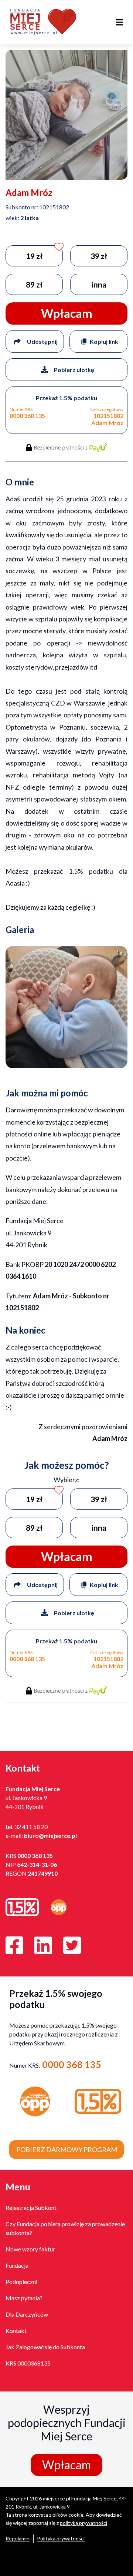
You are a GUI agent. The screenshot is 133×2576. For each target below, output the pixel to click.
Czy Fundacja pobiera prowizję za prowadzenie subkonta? (65, 2228)
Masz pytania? (24, 2298)
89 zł (34, 284)
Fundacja (17, 2265)
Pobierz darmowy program (67, 2150)
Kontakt (16, 2331)
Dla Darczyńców (27, 2314)
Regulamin (18, 2538)
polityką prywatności (83, 2523)
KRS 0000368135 (28, 2363)
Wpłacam (66, 2465)
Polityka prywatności (61, 2538)
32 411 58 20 (31, 1827)
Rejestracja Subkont (31, 2207)
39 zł (99, 256)
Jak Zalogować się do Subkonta (45, 2347)
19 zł (34, 256)
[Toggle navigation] (119, 22)
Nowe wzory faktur (30, 2249)
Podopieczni (21, 2282)
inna (99, 284)
